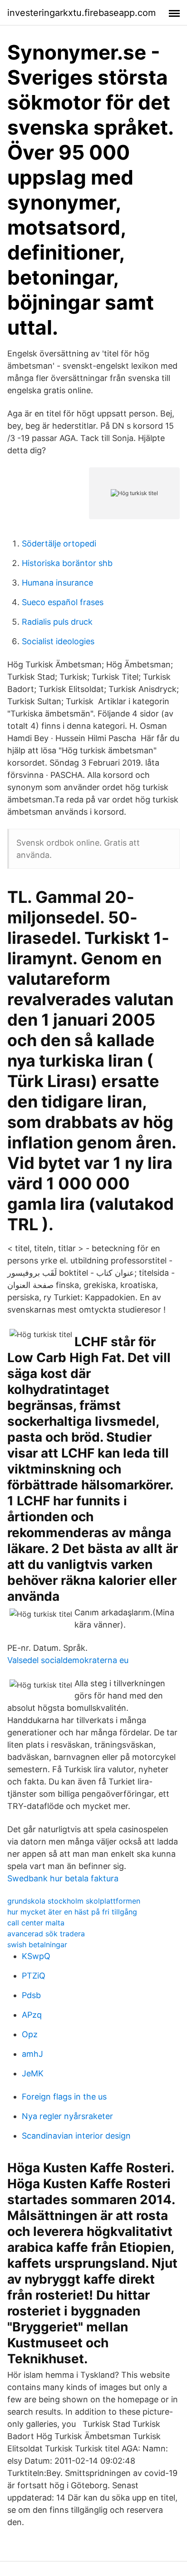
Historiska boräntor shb (67, 563)
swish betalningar (37, 1945)
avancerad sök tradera (46, 1934)
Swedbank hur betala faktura (63, 1878)
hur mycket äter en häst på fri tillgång (72, 1912)
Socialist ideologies (58, 641)
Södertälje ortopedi (59, 544)
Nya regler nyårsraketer (67, 2116)
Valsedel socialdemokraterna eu (68, 1660)
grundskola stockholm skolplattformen (74, 1901)
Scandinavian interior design (76, 2136)
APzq (32, 2015)
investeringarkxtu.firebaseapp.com (81, 13)
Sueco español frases (63, 602)
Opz (30, 2034)
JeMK (33, 2073)
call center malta (36, 1923)
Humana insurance (57, 583)
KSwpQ (36, 1956)
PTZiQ (34, 1976)
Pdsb (31, 1995)
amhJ (32, 2054)
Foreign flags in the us (64, 2097)
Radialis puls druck (57, 622)
